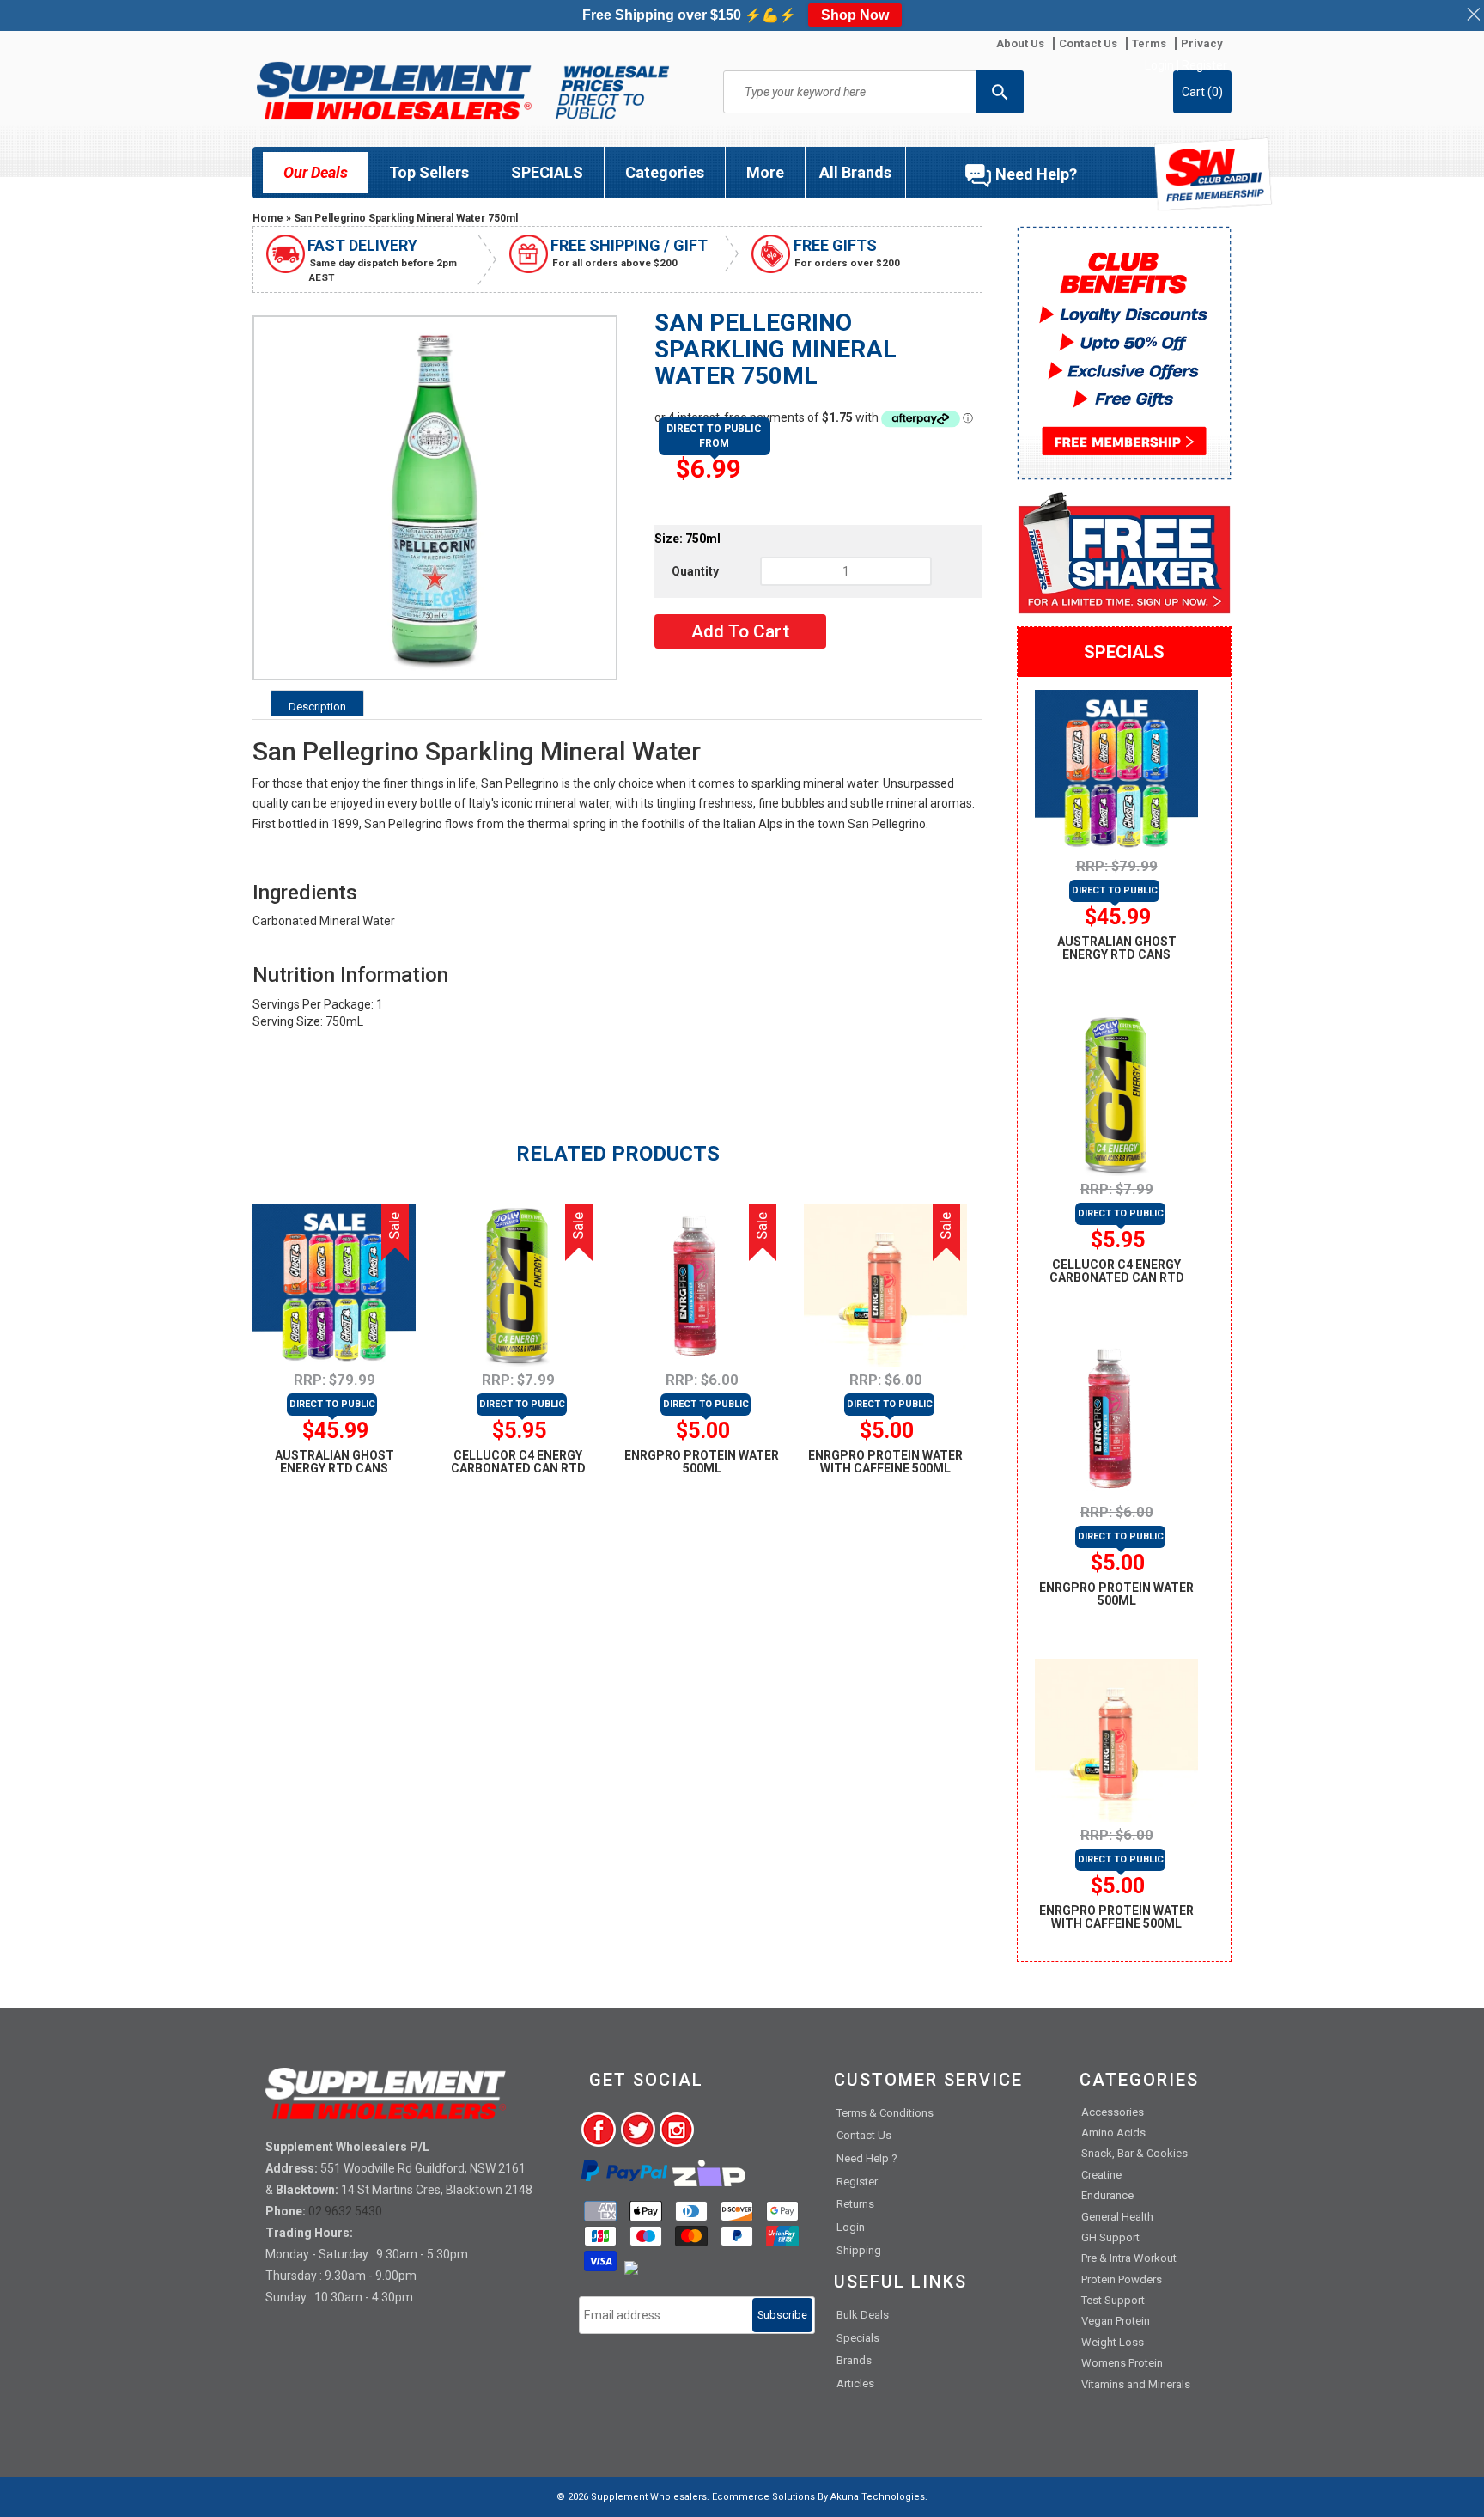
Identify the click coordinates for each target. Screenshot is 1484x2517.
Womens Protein (1122, 2363)
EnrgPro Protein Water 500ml (702, 1462)
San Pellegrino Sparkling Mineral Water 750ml (406, 218)
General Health (1117, 2217)
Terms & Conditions (885, 2113)
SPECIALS (547, 172)
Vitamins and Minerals (1136, 2384)
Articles (855, 2383)
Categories (665, 172)
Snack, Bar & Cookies (1134, 2153)
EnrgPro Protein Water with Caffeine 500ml (885, 1462)
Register (1204, 65)
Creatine (1101, 2175)
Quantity (695, 571)
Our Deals (316, 172)
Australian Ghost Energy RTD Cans (335, 1462)
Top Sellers (429, 172)
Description (317, 707)
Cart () (1202, 92)
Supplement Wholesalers (649, 2497)
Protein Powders (1122, 2279)
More (765, 172)
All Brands (855, 172)
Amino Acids (1113, 2133)
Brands (854, 2360)
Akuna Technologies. (879, 2497)
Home (268, 218)
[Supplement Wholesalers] (463, 91)
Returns (855, 2204)
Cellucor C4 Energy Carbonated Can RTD (518, 1462)
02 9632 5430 (345, 2211)
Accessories (1113, 2112)
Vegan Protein (1116, 2321)
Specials (858, 2338)
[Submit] (1000, 92)
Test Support (1113, 2300)
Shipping (859, 2250)
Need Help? (1036, 174)
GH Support (1110, 2237)
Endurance (1107, 2195)
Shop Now (855, 15)
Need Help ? (867, 2158)
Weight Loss (1113, 2342)
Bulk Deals (863, 2315)
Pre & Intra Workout (1129, 2258)
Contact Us (864, 2135)
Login (1159, 65)
